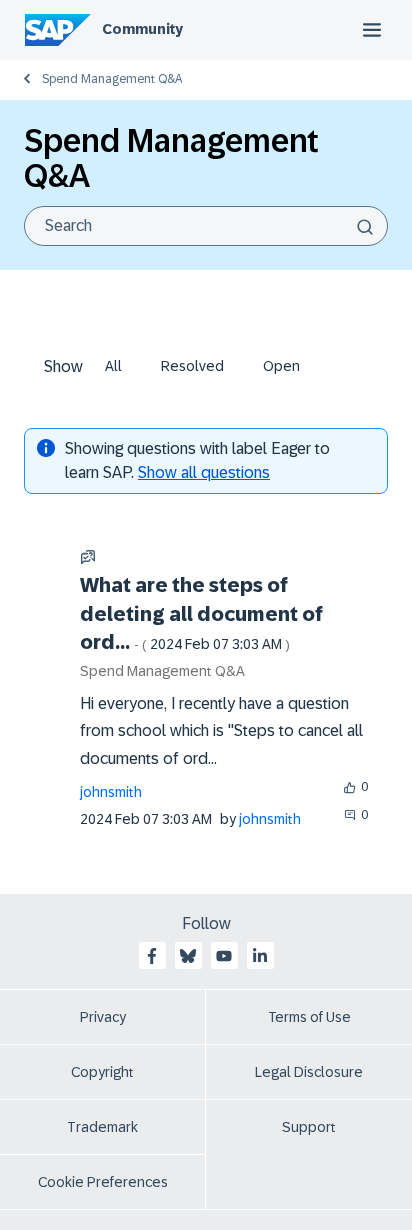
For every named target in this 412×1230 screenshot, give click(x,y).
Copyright (102, 1072)
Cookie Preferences (103, 1182)
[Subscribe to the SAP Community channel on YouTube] (224, 956)
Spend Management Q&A (112, 79)
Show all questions (204, 472)
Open (281, 366)
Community (142, 29)
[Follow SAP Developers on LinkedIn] (260, 956)
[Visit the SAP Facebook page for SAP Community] (152, 956)
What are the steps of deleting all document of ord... (201, 613)
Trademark (102, 1127)
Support (309, 1127)
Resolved (192, 366)
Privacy (103, 1017)
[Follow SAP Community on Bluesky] (188, 956)
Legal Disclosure (309, 1072)
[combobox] (206, 226)
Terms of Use (309, 1017)
